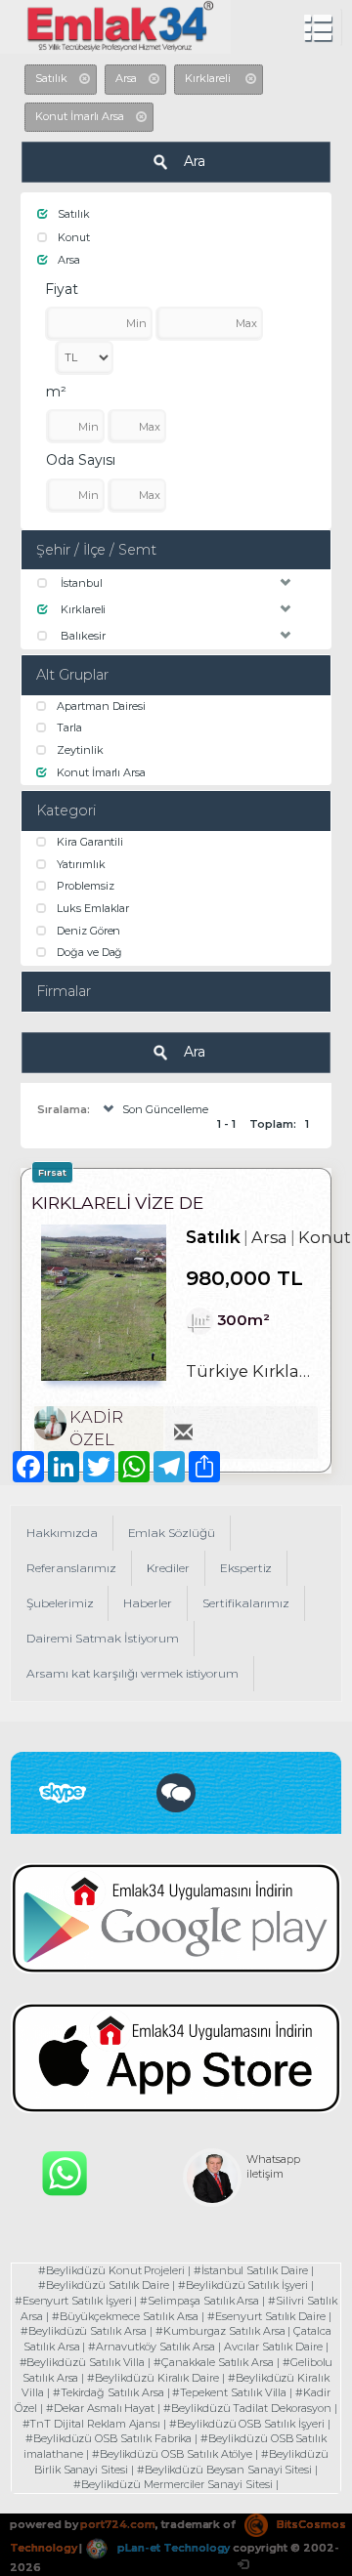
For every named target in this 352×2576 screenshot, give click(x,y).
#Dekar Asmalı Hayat (100, 2408)
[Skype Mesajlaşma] (176, 1792)
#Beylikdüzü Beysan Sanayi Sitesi (224, 2470)
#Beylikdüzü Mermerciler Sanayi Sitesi (173, 2484)
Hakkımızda (62, 1533)
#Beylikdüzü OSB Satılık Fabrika (109, 2438)
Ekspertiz (246, 1568)
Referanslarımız (71, 1568)
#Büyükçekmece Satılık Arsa (126, 2316)
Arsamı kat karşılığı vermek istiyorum (132, 1673)
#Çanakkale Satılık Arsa (214, 2362)
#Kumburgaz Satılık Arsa (220, 2331)
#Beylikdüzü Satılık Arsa (84, 2331)
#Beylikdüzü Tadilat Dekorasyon (247, 2408)
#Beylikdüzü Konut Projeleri (111, 2270)
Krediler (168, 1568)
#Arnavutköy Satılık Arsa (152, 2347)
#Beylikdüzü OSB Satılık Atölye (173, 2454)
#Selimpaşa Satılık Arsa (199, 2301)
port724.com (117, 2524)
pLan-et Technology (172, 2548)
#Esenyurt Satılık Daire (266, 2316)
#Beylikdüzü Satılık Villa (83, 2362)
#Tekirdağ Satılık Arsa (109, 2392)
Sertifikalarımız (246, 1603)
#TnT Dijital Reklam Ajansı (92, 2424)
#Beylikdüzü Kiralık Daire (153, 2378)
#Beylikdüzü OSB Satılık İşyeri (247, 2424)
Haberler (148, 1603)
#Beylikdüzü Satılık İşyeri (243, 2285)
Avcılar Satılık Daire (273, 2347)
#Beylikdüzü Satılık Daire (104, 2285)
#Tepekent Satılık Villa (229, 2392)
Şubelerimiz (60, 1603)
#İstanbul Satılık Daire (251, 2270)
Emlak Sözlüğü (172, 1533)
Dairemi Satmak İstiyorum (103, 1638)
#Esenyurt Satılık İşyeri (73, 2301)
